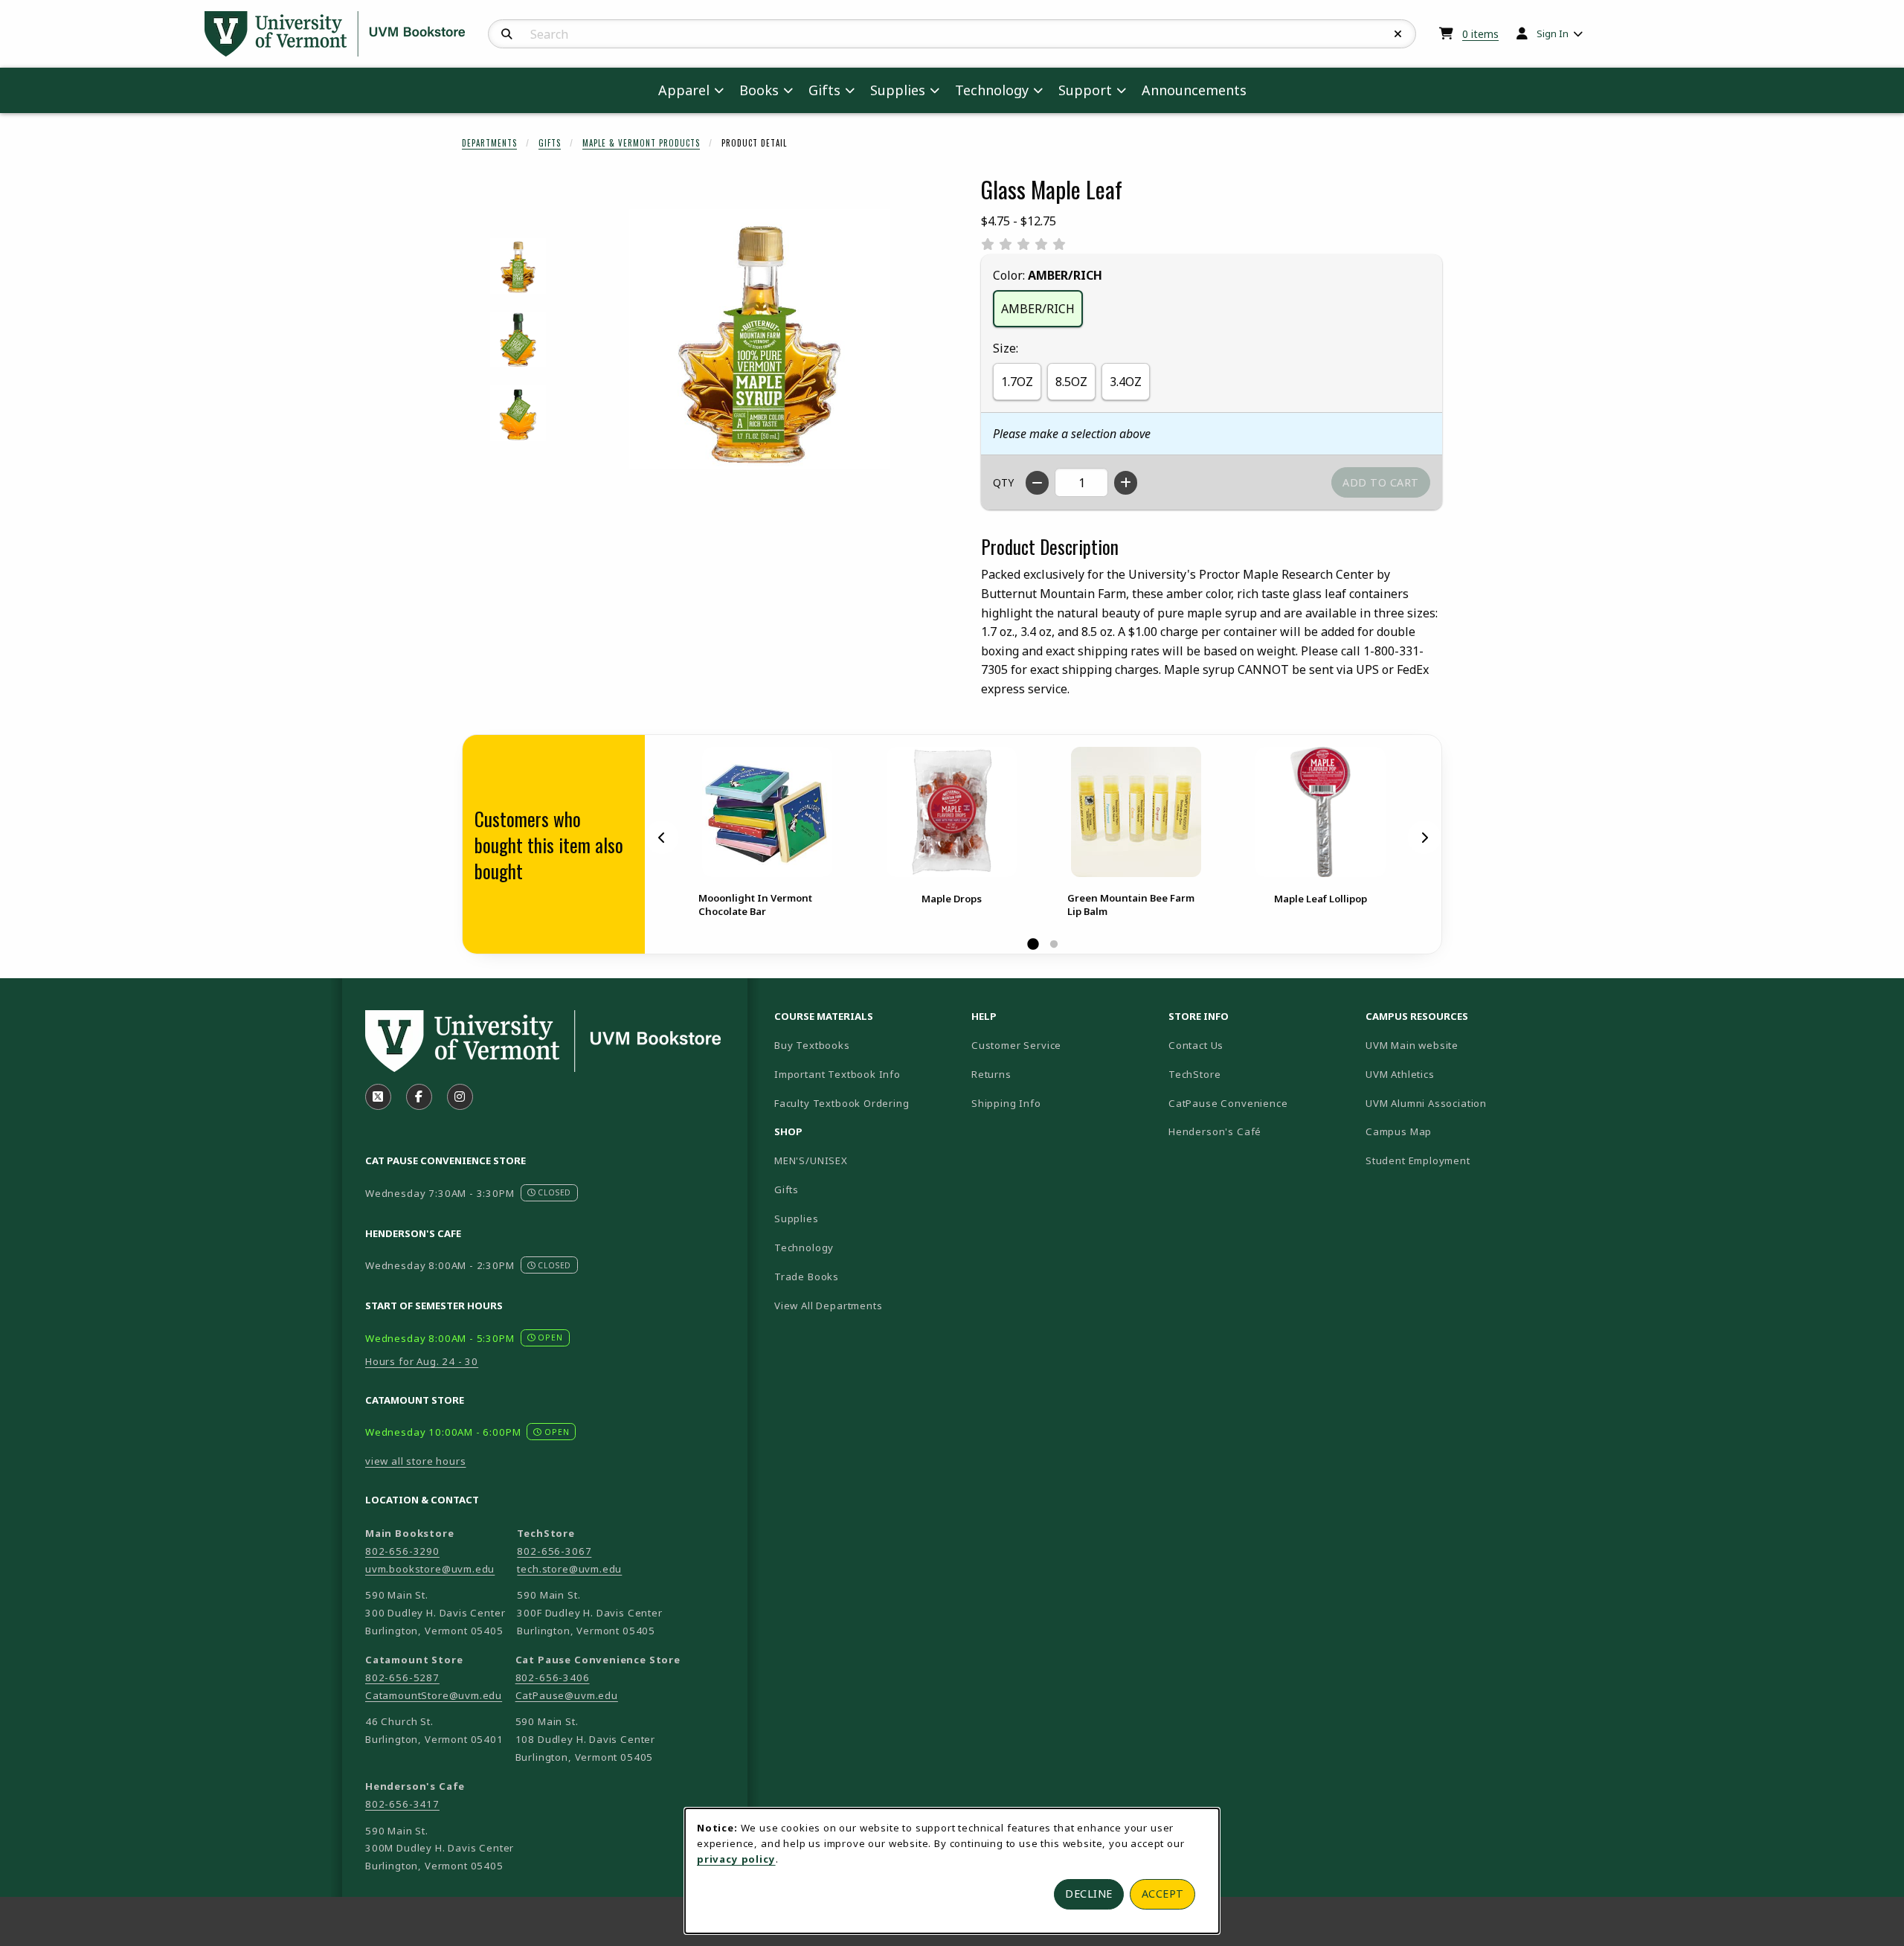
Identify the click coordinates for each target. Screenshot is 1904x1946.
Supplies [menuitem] (898, 90)
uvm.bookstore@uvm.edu (430, 1569)
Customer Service (1016, 1045)
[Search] (507, 34)
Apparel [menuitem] (684, 90)
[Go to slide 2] (1054, 945)
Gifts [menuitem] (824, 90)
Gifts (550, 143)
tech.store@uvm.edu (569, 1569)
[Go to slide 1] (1033, 945)
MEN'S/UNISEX (811, 1160)
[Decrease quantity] (1037, 483)
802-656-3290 (402, 1551)
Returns (991, 1074)
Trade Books (807, 1277)
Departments (489, 143)
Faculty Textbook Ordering (842, 1103)
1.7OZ (1017, 382)
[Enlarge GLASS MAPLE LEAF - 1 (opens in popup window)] (518, 266)
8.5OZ (1071, 382)
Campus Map (1451, 1131)
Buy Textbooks (812, 1045)
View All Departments (829, 1306)
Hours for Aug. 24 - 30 (422, 1361)
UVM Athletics (1452, 1074)
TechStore (1194, 1074)
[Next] (1424, 838)
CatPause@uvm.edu (567, 1695)
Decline (1089, 1894)
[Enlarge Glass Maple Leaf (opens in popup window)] (759, 339)
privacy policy (736, 1859)
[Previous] (662, 838)
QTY (1003, 482)
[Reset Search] (1398, 34)
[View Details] (767, 812)
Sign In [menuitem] (1553, 33)
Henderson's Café (1215, 1131)
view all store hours (416, 1461)
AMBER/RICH (1038, 309)
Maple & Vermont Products (641, 143)
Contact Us (1196, 1045)
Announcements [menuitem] (1194, 90)
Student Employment (1458, 1160)
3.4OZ (1126, 382)
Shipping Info (1006, 1103)
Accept (1163, 1894)
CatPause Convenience (1228, 1103)
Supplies (797, 1218)
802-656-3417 (402, 1804)
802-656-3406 (553, 1677)
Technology (804, 1247)
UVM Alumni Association (1458, 1103)
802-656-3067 (554, 1551)
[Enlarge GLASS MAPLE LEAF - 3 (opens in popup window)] (518, 413)
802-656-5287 (402, 1677)
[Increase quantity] (1126, 483)
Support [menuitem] (1085, 90)
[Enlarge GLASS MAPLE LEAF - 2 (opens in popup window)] (518, 340)
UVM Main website (1458, 1045)
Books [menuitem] (759, 90)
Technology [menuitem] (992, 90)
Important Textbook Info (837, 1074)
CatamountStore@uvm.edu (434, 1695)
